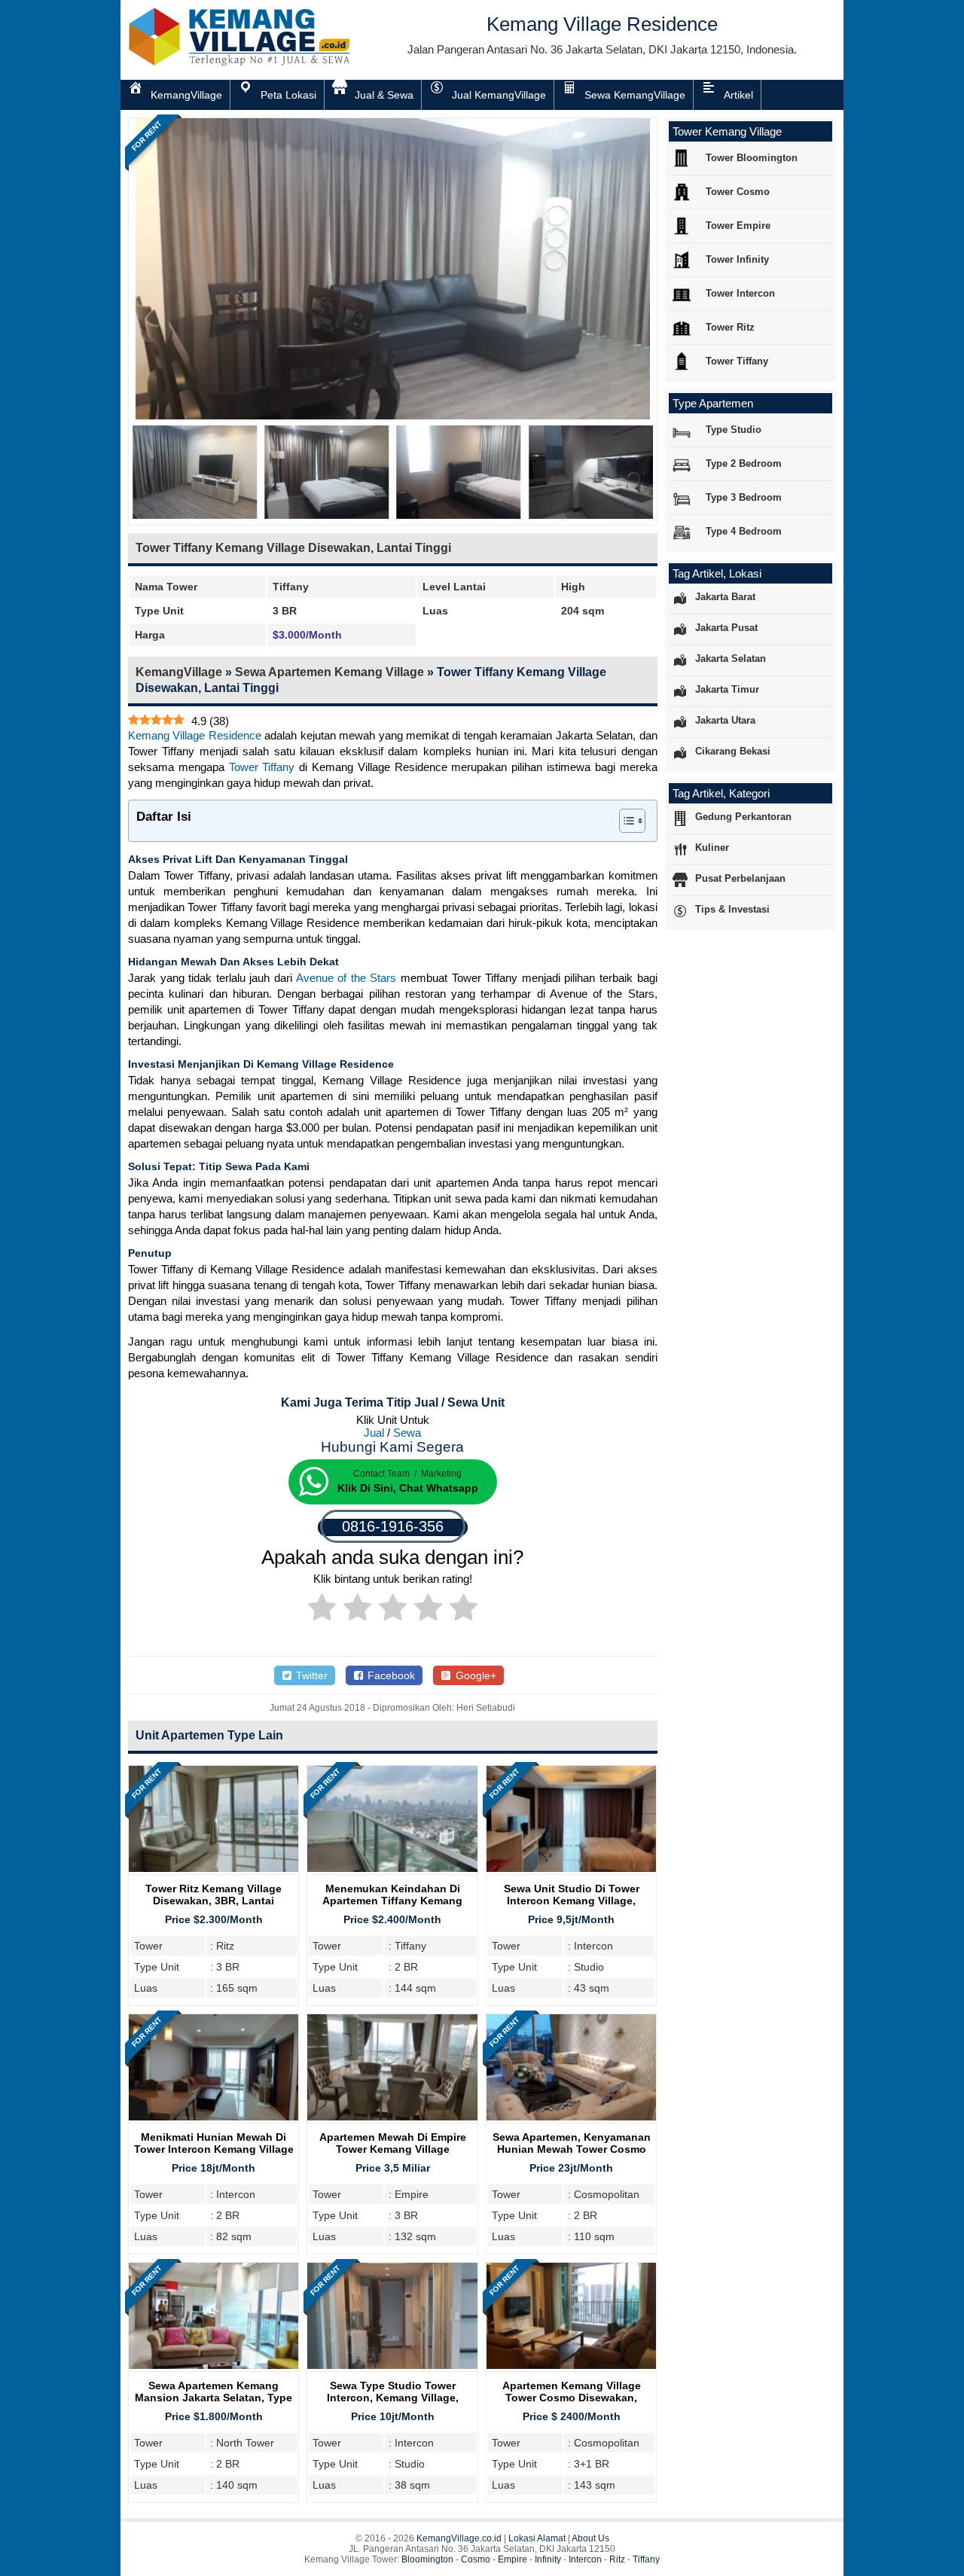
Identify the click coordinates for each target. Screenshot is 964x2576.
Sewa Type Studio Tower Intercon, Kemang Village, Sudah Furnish (393, 2398)
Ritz (617, 2559)
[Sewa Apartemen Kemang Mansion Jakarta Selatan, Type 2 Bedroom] (214, 2365)
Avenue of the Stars (346, 978)
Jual (374, 1433)
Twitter (310, 1675)
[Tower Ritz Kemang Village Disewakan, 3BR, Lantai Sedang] (214, 1868)
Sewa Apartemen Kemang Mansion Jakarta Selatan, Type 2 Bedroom (214, 2398)
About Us (590, 2538)
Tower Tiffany (262, 767)
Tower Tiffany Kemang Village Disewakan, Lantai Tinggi (293, 548)
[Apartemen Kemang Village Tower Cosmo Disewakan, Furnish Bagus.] (571, 2365)
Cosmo (476, 2559)
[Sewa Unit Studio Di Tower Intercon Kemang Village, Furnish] (571, 1868)
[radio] (322, 1610)
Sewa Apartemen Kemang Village (329, 672)
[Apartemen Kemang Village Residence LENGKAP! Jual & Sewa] (241, 63)
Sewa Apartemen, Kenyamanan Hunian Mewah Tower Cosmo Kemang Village (572, 2149)
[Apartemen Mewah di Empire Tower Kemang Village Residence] (392, 2116)
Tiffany (646, 2559)
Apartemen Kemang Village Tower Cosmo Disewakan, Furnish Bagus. (572, 2398)
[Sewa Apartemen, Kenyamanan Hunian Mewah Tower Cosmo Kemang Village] (571, 2116)
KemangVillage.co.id (459, 2538)
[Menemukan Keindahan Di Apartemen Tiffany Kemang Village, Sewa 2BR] (392, 1868)
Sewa (407, 1433)
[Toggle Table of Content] (625, 821)
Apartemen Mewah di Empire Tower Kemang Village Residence (393, 2149)
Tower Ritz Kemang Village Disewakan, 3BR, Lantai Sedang (214, 1901)
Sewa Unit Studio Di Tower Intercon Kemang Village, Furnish (572, 1901)
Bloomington (427, 2559)
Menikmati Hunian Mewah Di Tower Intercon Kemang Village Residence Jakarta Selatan (214, 2149)
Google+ (474, 1675)
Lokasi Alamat (537, 2538)
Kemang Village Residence (195, 735)
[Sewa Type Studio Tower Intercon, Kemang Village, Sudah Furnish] (392, 2365)
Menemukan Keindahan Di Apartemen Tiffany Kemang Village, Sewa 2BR (392, 1901)
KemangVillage (179, 672)
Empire (513, 2559)
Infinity (548, 2559)
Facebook (390, 1675)
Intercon (585, 2559)
